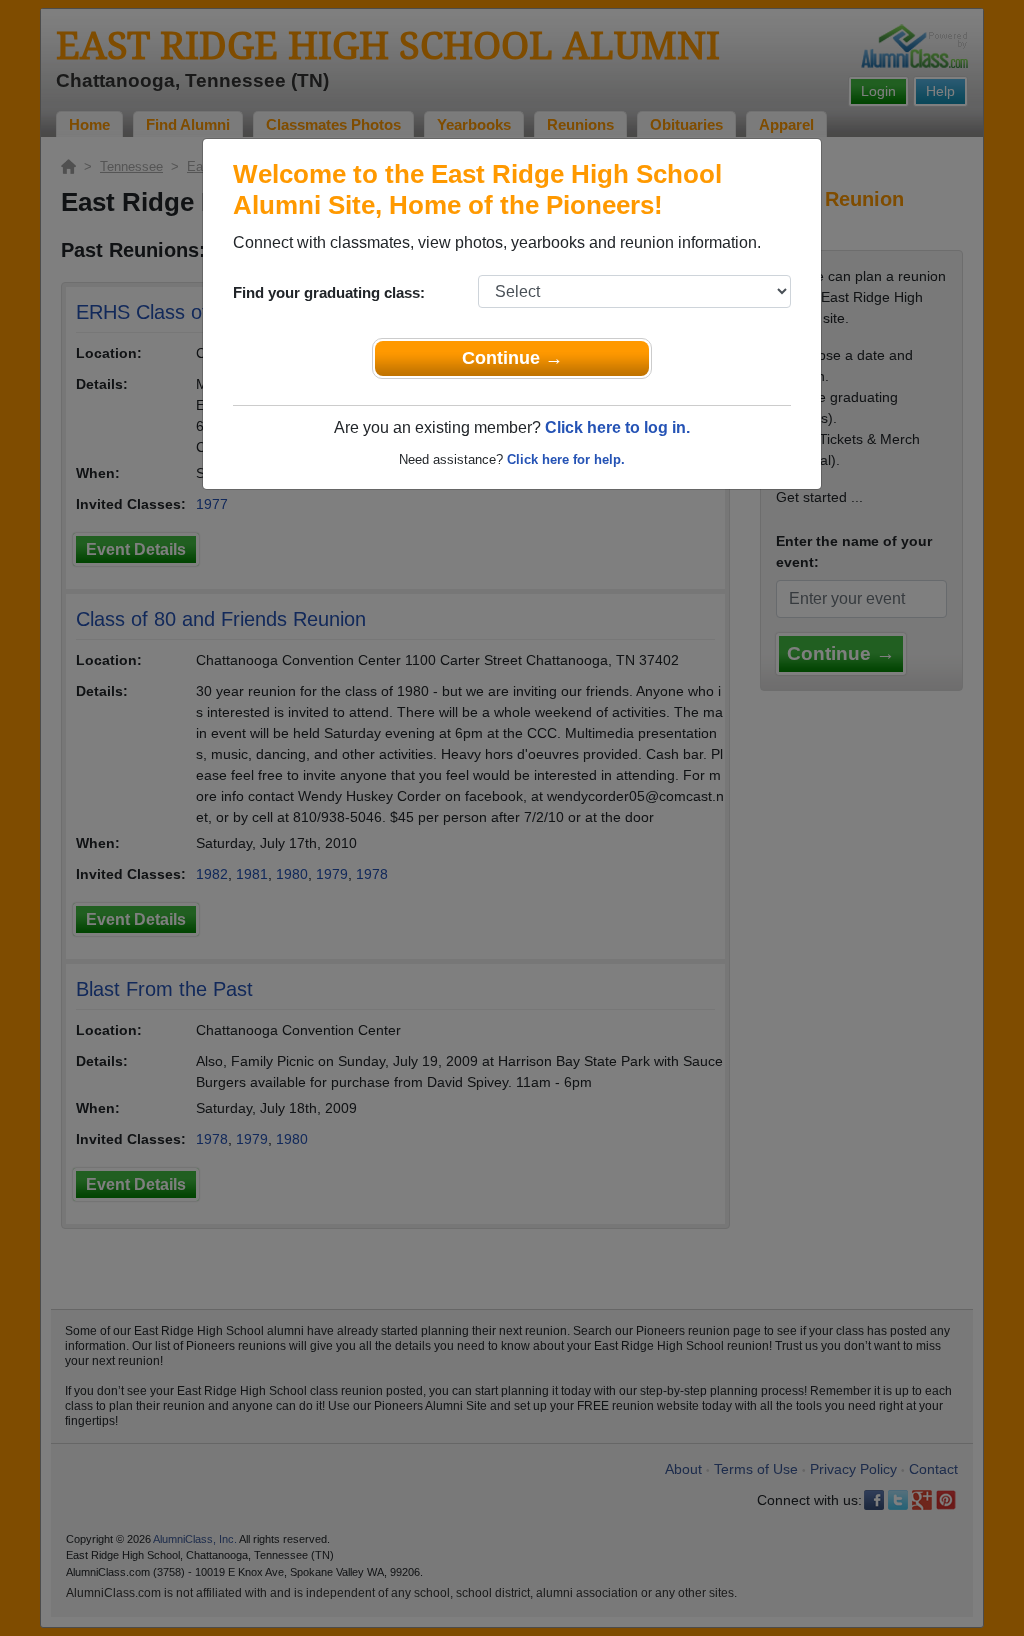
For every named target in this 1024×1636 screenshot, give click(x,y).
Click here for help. (566, 459)
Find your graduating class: (329, 292)
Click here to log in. (617, 427)
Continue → (512, 358)
